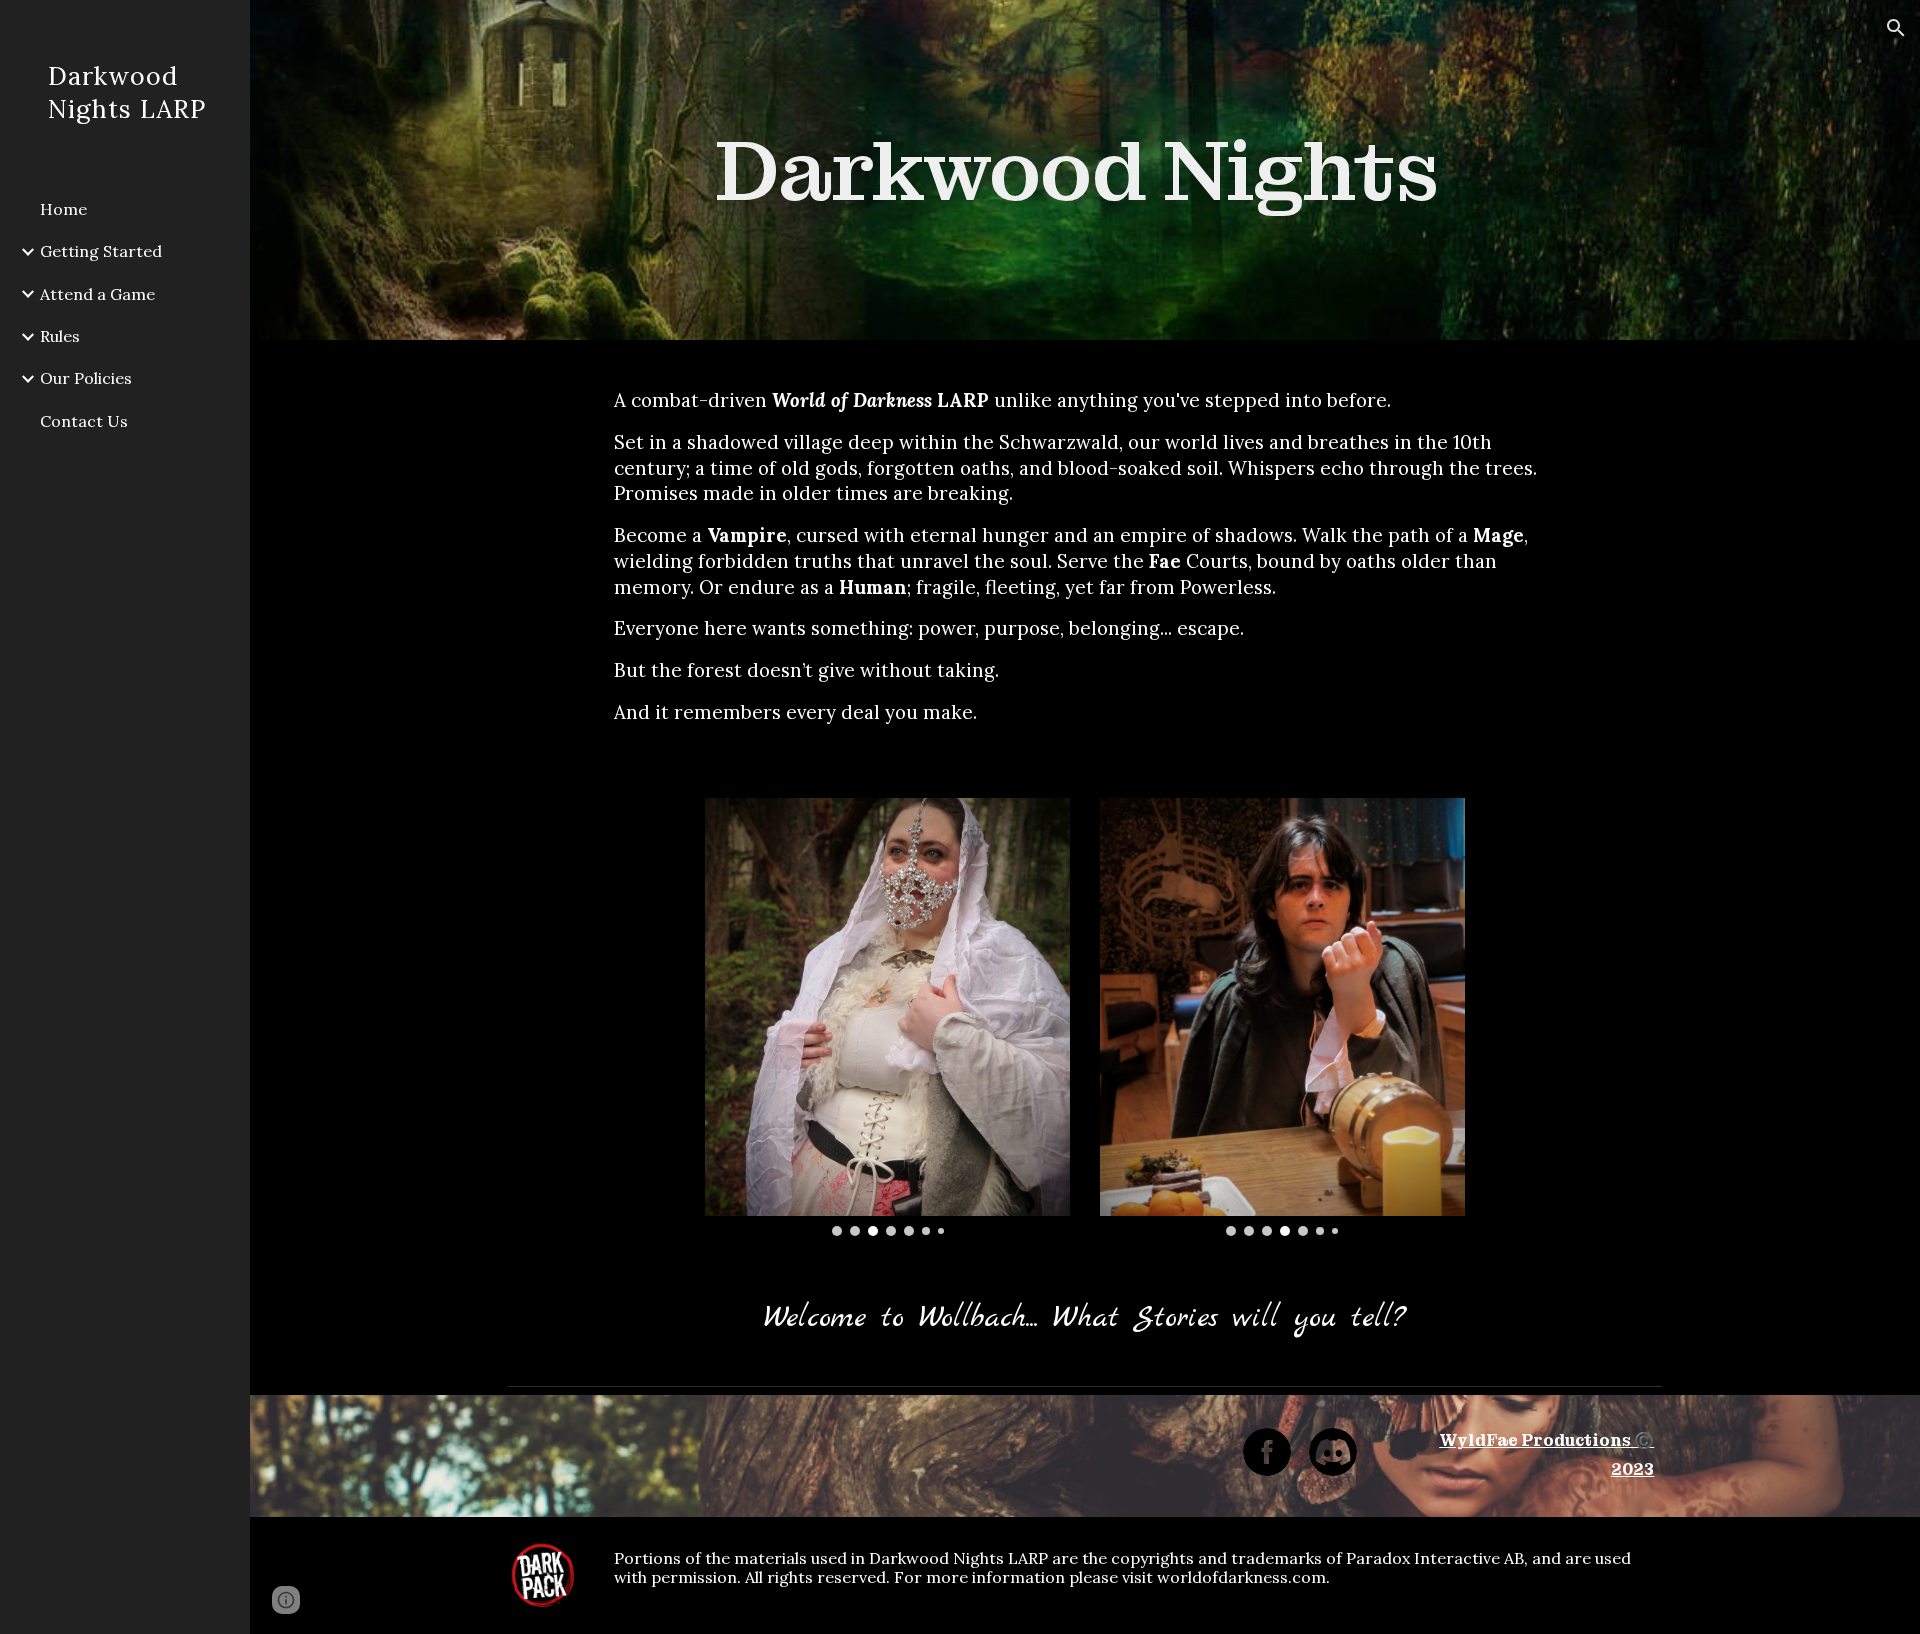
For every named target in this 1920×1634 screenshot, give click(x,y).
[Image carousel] (887, 1017)
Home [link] (63, 209)
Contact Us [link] (84, 421)
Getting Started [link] (101, 251)
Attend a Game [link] (97, 294)
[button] (1896, 28)
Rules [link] (60, 336)
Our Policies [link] (86, 378)
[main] (1084, 170)
